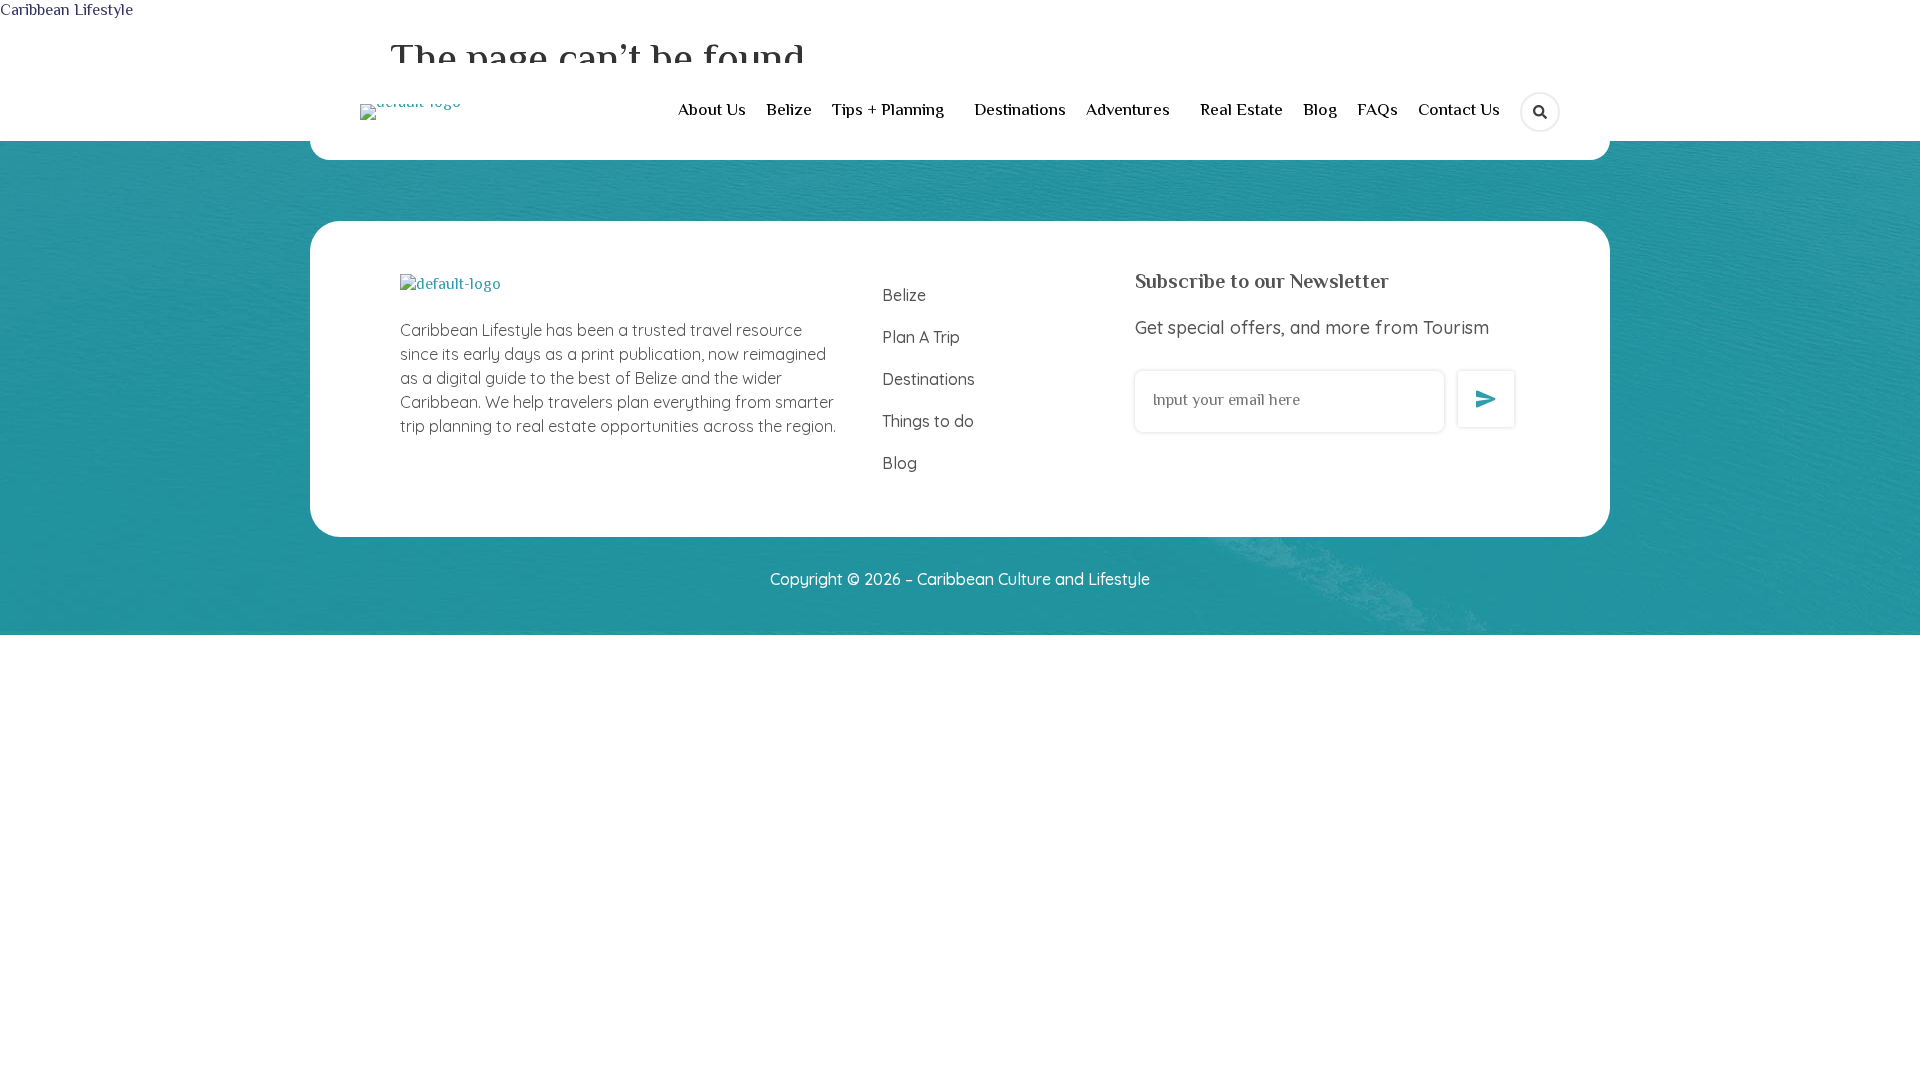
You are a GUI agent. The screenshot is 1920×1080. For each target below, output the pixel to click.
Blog (1320, 111)
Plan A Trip (921, 337)
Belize (789, 111)
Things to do (928, 421)
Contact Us (1459, 111)
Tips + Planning (888, 111)
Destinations (1020, 111)
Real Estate (1241, 111)
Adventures (1128, 111)
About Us (712, 111)
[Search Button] (1540, 112)
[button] (893, 111)
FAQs (1377, 111)
